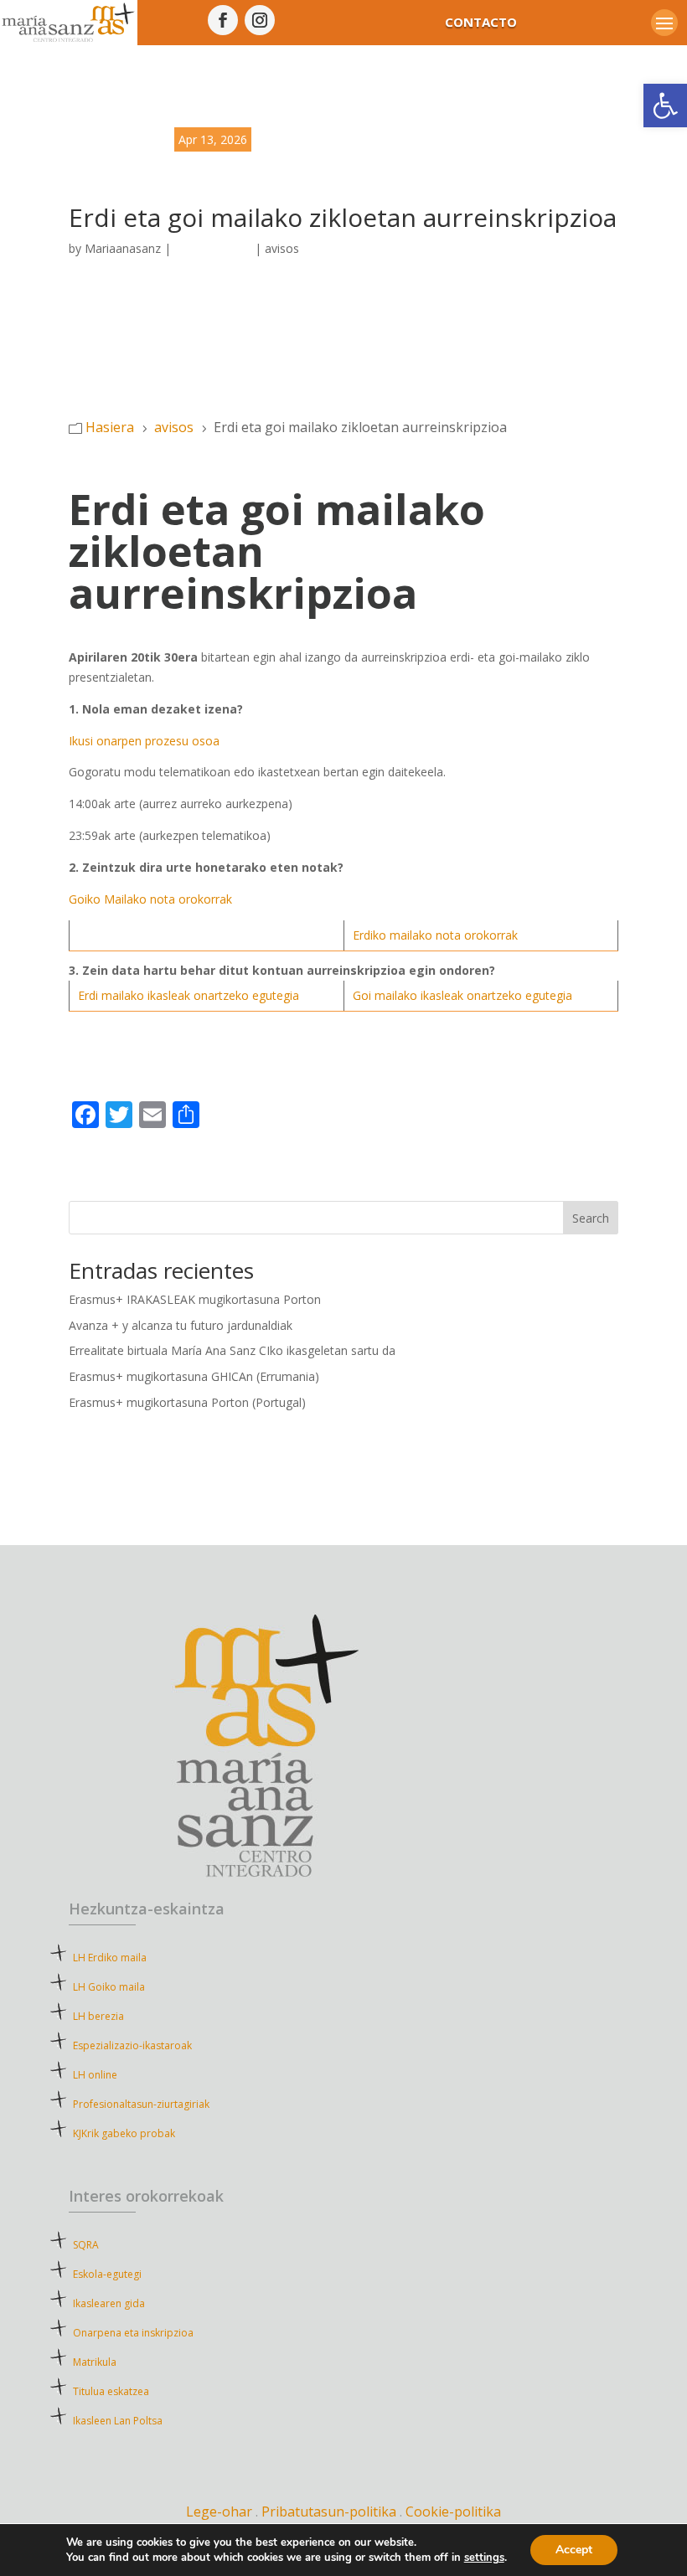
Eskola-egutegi (107, 2274)
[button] (665, 106)
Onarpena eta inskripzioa (133, 2333)
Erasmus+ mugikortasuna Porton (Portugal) (187, 1402)
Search (591, 1218)
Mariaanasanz (123, 248)
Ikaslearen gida (109, 2303)
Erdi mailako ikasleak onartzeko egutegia (189, 995)
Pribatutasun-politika (331, 2512)
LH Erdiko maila (110, 1958)
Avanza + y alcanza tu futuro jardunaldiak (181, 1325)
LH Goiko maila (109, 1987)
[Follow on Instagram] (260, 20)
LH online (95, 2075)
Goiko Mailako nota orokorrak (150, 899)
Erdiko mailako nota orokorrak (435, 935)
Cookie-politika (453, 2512)
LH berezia (98, 2016)
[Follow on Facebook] (223, 20)
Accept (574, 2550)
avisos (282, 248)
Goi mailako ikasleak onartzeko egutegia (462, 995)
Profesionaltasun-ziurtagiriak (141, 2104)
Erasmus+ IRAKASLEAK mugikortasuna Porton (195, 1299)
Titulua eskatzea (111, 2391)
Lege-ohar (219, 2512)
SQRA (110, 2245)
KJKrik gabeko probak (124, 2133)
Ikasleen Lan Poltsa (118, 2421)
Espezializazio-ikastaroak (132, 2045)
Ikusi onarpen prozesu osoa (144, 741)
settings (484, 2558)
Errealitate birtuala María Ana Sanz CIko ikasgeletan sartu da (232, 1350)
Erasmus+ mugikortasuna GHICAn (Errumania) (194, 1376)
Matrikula (125, 2362)
